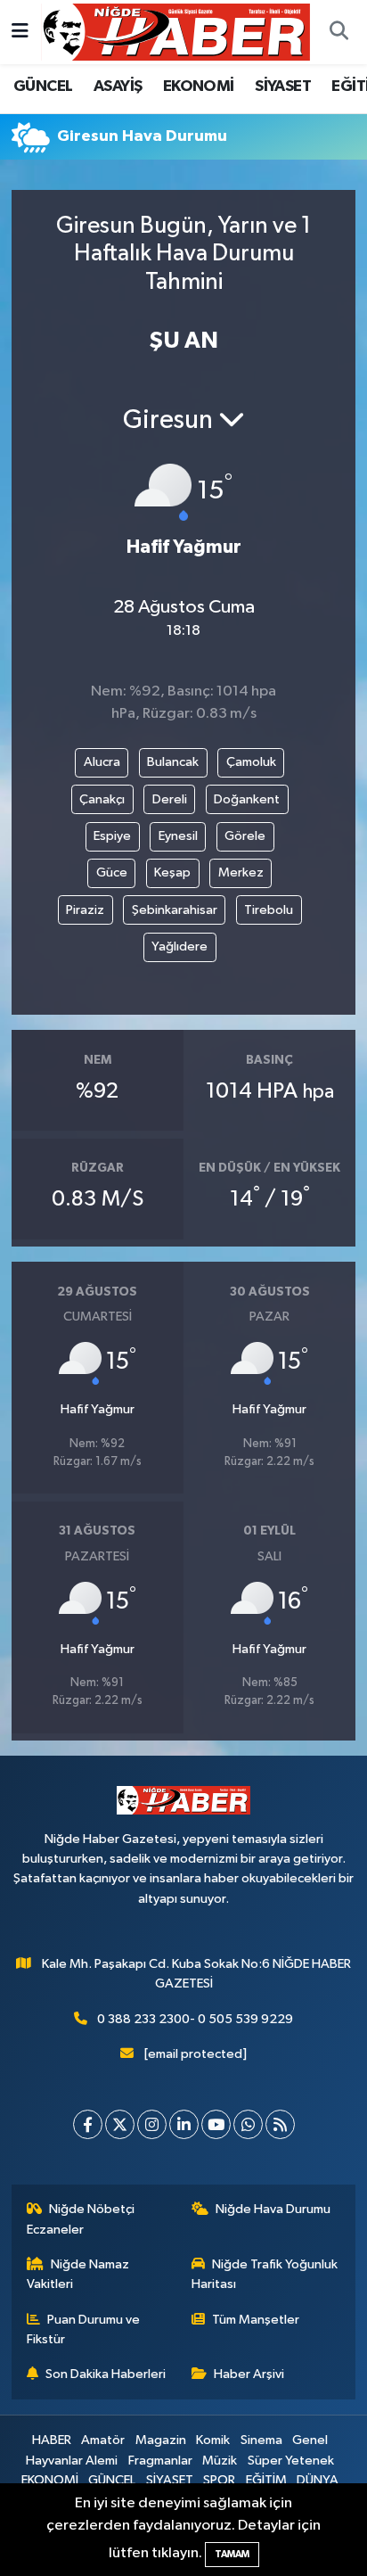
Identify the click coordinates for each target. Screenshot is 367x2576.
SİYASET (283, 86)
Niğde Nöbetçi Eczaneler (81, 2219)
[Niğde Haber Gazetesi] (175, 32)
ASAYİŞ (118, 86)
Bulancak (173, 762)
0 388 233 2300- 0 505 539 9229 (195, 2019)
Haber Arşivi (249, 2374)
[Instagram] (152, 2124)
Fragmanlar (160, 2461)
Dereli (170, 799)
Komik (213, 2440)
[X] (120, 2124)
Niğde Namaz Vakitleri (78, 2274)
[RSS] (280, 2124)
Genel (310, 2440)
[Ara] (338, 32)
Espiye (112, 836)
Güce (112, 872)
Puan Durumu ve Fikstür (84, 2329)
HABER (52, 2440)
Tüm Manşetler (256, 2320)
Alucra (102, 762)
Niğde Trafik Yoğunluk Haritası (265, 2274)
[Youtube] (216, 2124)
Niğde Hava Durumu (273, 2209)
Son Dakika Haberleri (106, 2374)
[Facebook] (88, 2124)
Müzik (220, 2461)
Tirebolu (269, 910)
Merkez (241, 872)
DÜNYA (318, 2480)
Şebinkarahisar (175, 910)
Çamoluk (251, 762)
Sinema (261, 2440)
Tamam (232, 2554)
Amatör (103, 2440)
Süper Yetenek (291, 2461)
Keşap (172, 872)
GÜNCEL (43, 86)
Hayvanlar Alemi (72, 2461)
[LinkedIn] (184, 2124)
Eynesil (178, 836)
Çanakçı (102, 799)
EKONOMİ (199, 86)
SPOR (219, 2480)
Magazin (161, 2440)
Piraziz (85, 910)
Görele (245, 836)
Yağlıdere (179, 946)
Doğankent (247, 799)
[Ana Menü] (20, 32)
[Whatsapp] (248, 2124)
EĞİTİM (266, 2480)
